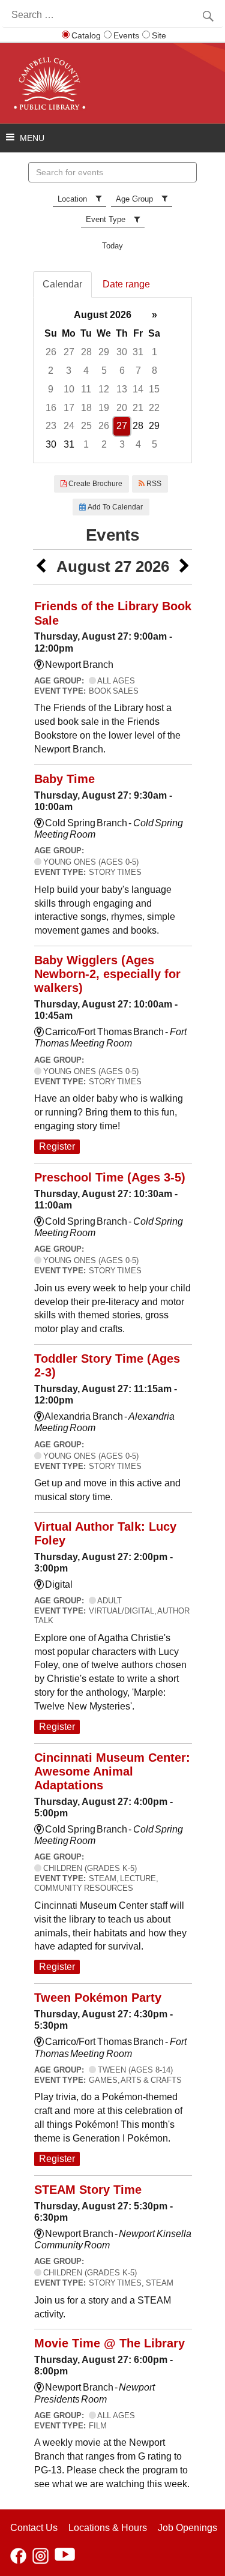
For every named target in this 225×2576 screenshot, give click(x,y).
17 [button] (69, 408)
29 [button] (104, 352)
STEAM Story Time (88, 2190)
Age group (134, 199)
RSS (153, 484)
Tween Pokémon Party (98, 1998)
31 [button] (138, 352)
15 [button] (154, 389)
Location (72, 199)
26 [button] (51, 352)
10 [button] (69, 389)
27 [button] (69, 352)
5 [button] (104, 371)
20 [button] (122, 408)
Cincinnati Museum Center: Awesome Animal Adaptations (112, 1771)
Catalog (86, 35)
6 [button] (122, 371)
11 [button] (86, 389)
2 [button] (51, 371)
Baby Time (64, 779)
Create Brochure (94, 484)
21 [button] (138, 408)
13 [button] (122, 389)
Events (126, 35)
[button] (41, 567)
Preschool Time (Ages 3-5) (110, 1177)
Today (112, 246)
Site (159, 35)
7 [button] (138, 371)
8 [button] (154, 371)
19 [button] (104, 408)
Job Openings (187, 2528)
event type (106, 219)
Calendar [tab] (62, 284)
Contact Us (34, 2528)
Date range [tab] (126, 284)
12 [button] (104, 389)
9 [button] (51, 389)
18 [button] (86, 408)
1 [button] (154, 352)
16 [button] (51, 408)
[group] (112, 380)
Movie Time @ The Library (109, 2343)
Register (57, 1146)
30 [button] (122, 352)
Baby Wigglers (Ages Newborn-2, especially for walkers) (107, 974)
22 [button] (154, 408)
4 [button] (86, 371)
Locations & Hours (108, 2528)
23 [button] (51, 426)
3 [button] (69, 371)
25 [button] (86, 426)
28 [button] (86, 352)
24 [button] (69, 426)
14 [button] (138, 389)
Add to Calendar (114, 507)
